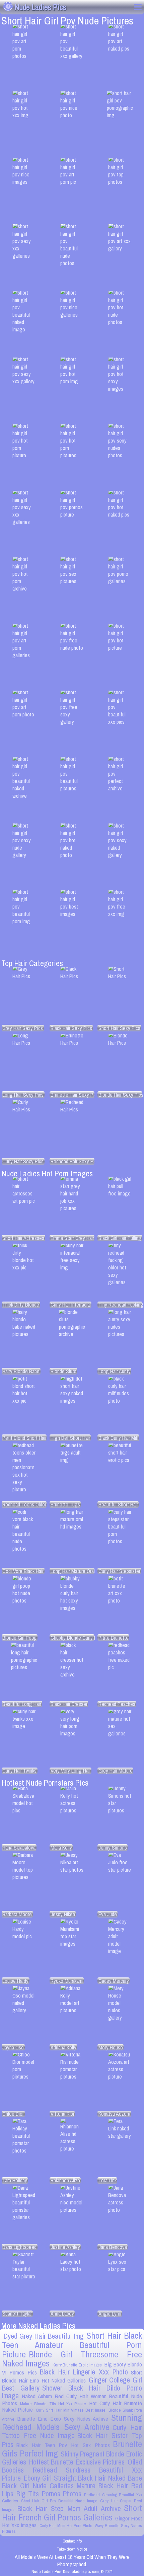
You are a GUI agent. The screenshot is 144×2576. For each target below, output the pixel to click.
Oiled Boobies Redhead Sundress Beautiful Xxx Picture (72, 2470)
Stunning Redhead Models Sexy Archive (72, 2422)
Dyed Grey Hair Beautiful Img (44, 2336)
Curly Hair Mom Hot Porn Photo (66, 2526)
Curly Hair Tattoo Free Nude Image (72, 2432)
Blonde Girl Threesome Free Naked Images (72, 2359)
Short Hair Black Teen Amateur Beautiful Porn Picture (72, 2345)
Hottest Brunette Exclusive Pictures (77, 2462)
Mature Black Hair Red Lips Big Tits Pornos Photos (72, 2490)
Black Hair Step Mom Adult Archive (69, 2509)
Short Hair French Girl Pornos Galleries (72, 2513)
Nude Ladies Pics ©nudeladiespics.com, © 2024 (72, 2571)
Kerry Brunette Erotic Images (77, 2365)
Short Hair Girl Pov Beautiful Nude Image (59, 2501)
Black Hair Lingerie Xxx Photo (84, 2372)
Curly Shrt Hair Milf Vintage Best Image (71, 2410)
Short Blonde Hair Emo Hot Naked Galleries (72, 2376)
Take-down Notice (72, 2549)
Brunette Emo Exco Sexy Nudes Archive (63, 2418)
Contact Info (72, 2541)
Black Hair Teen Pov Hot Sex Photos (63, 2445)
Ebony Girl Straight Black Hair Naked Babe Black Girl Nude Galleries (72, 2482)
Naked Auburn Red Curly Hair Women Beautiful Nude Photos (72, 2400)
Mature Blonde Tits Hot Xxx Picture (53, 2404)
